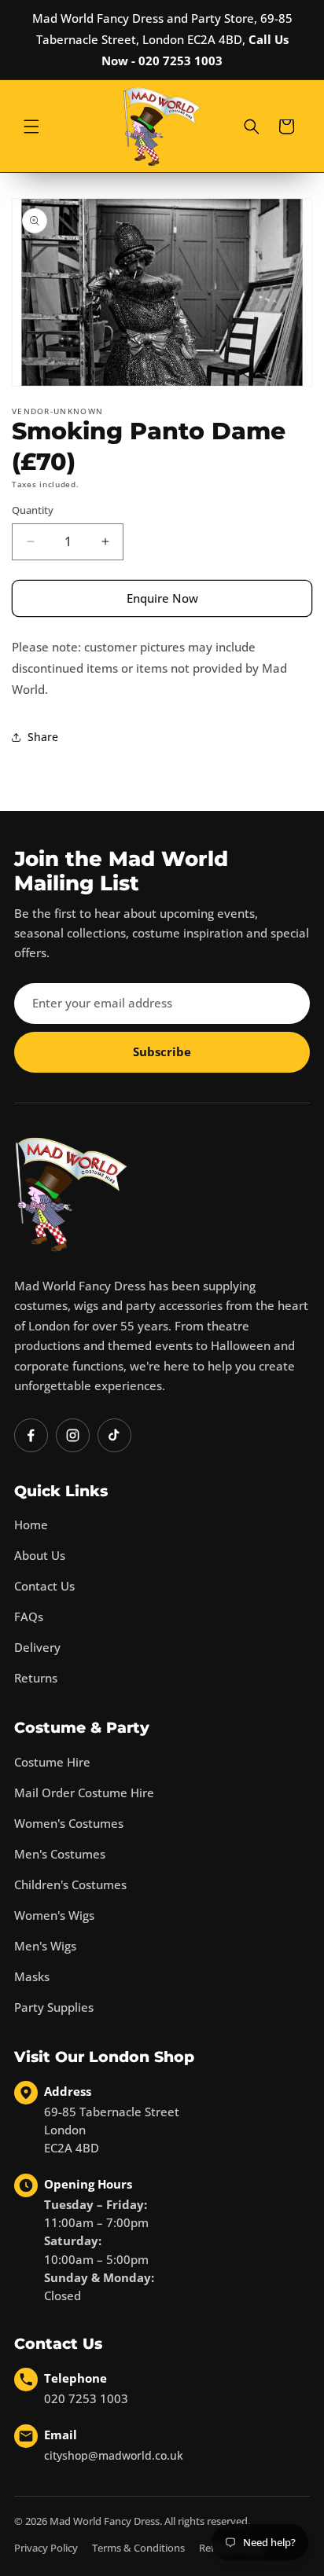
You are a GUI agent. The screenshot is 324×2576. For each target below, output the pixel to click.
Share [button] (43, 737)
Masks (32, 1976)
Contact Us (44, 1586)
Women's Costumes (69, 1823)
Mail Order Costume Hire (84, 1793)
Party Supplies (54, 2007)
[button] (31, 127)
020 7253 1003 (86, 2398)
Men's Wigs (45, 1946)
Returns (36, 1678)
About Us (40, 1555)
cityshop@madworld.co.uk (114, 2455)
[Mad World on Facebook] (31, 1435)
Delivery (37, 1647)
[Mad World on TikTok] (114, 1435)
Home (31, 1525)
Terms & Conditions (138, 2548)
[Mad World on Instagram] (73, 1435)
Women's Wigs (54, 1915)
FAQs (29, 1616)
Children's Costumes (70, 1884)
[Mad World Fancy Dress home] (71, 1194)
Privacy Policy (46, 2548)
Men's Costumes (60, 1854)
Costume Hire (52, 1762)
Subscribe (162, 1051)
